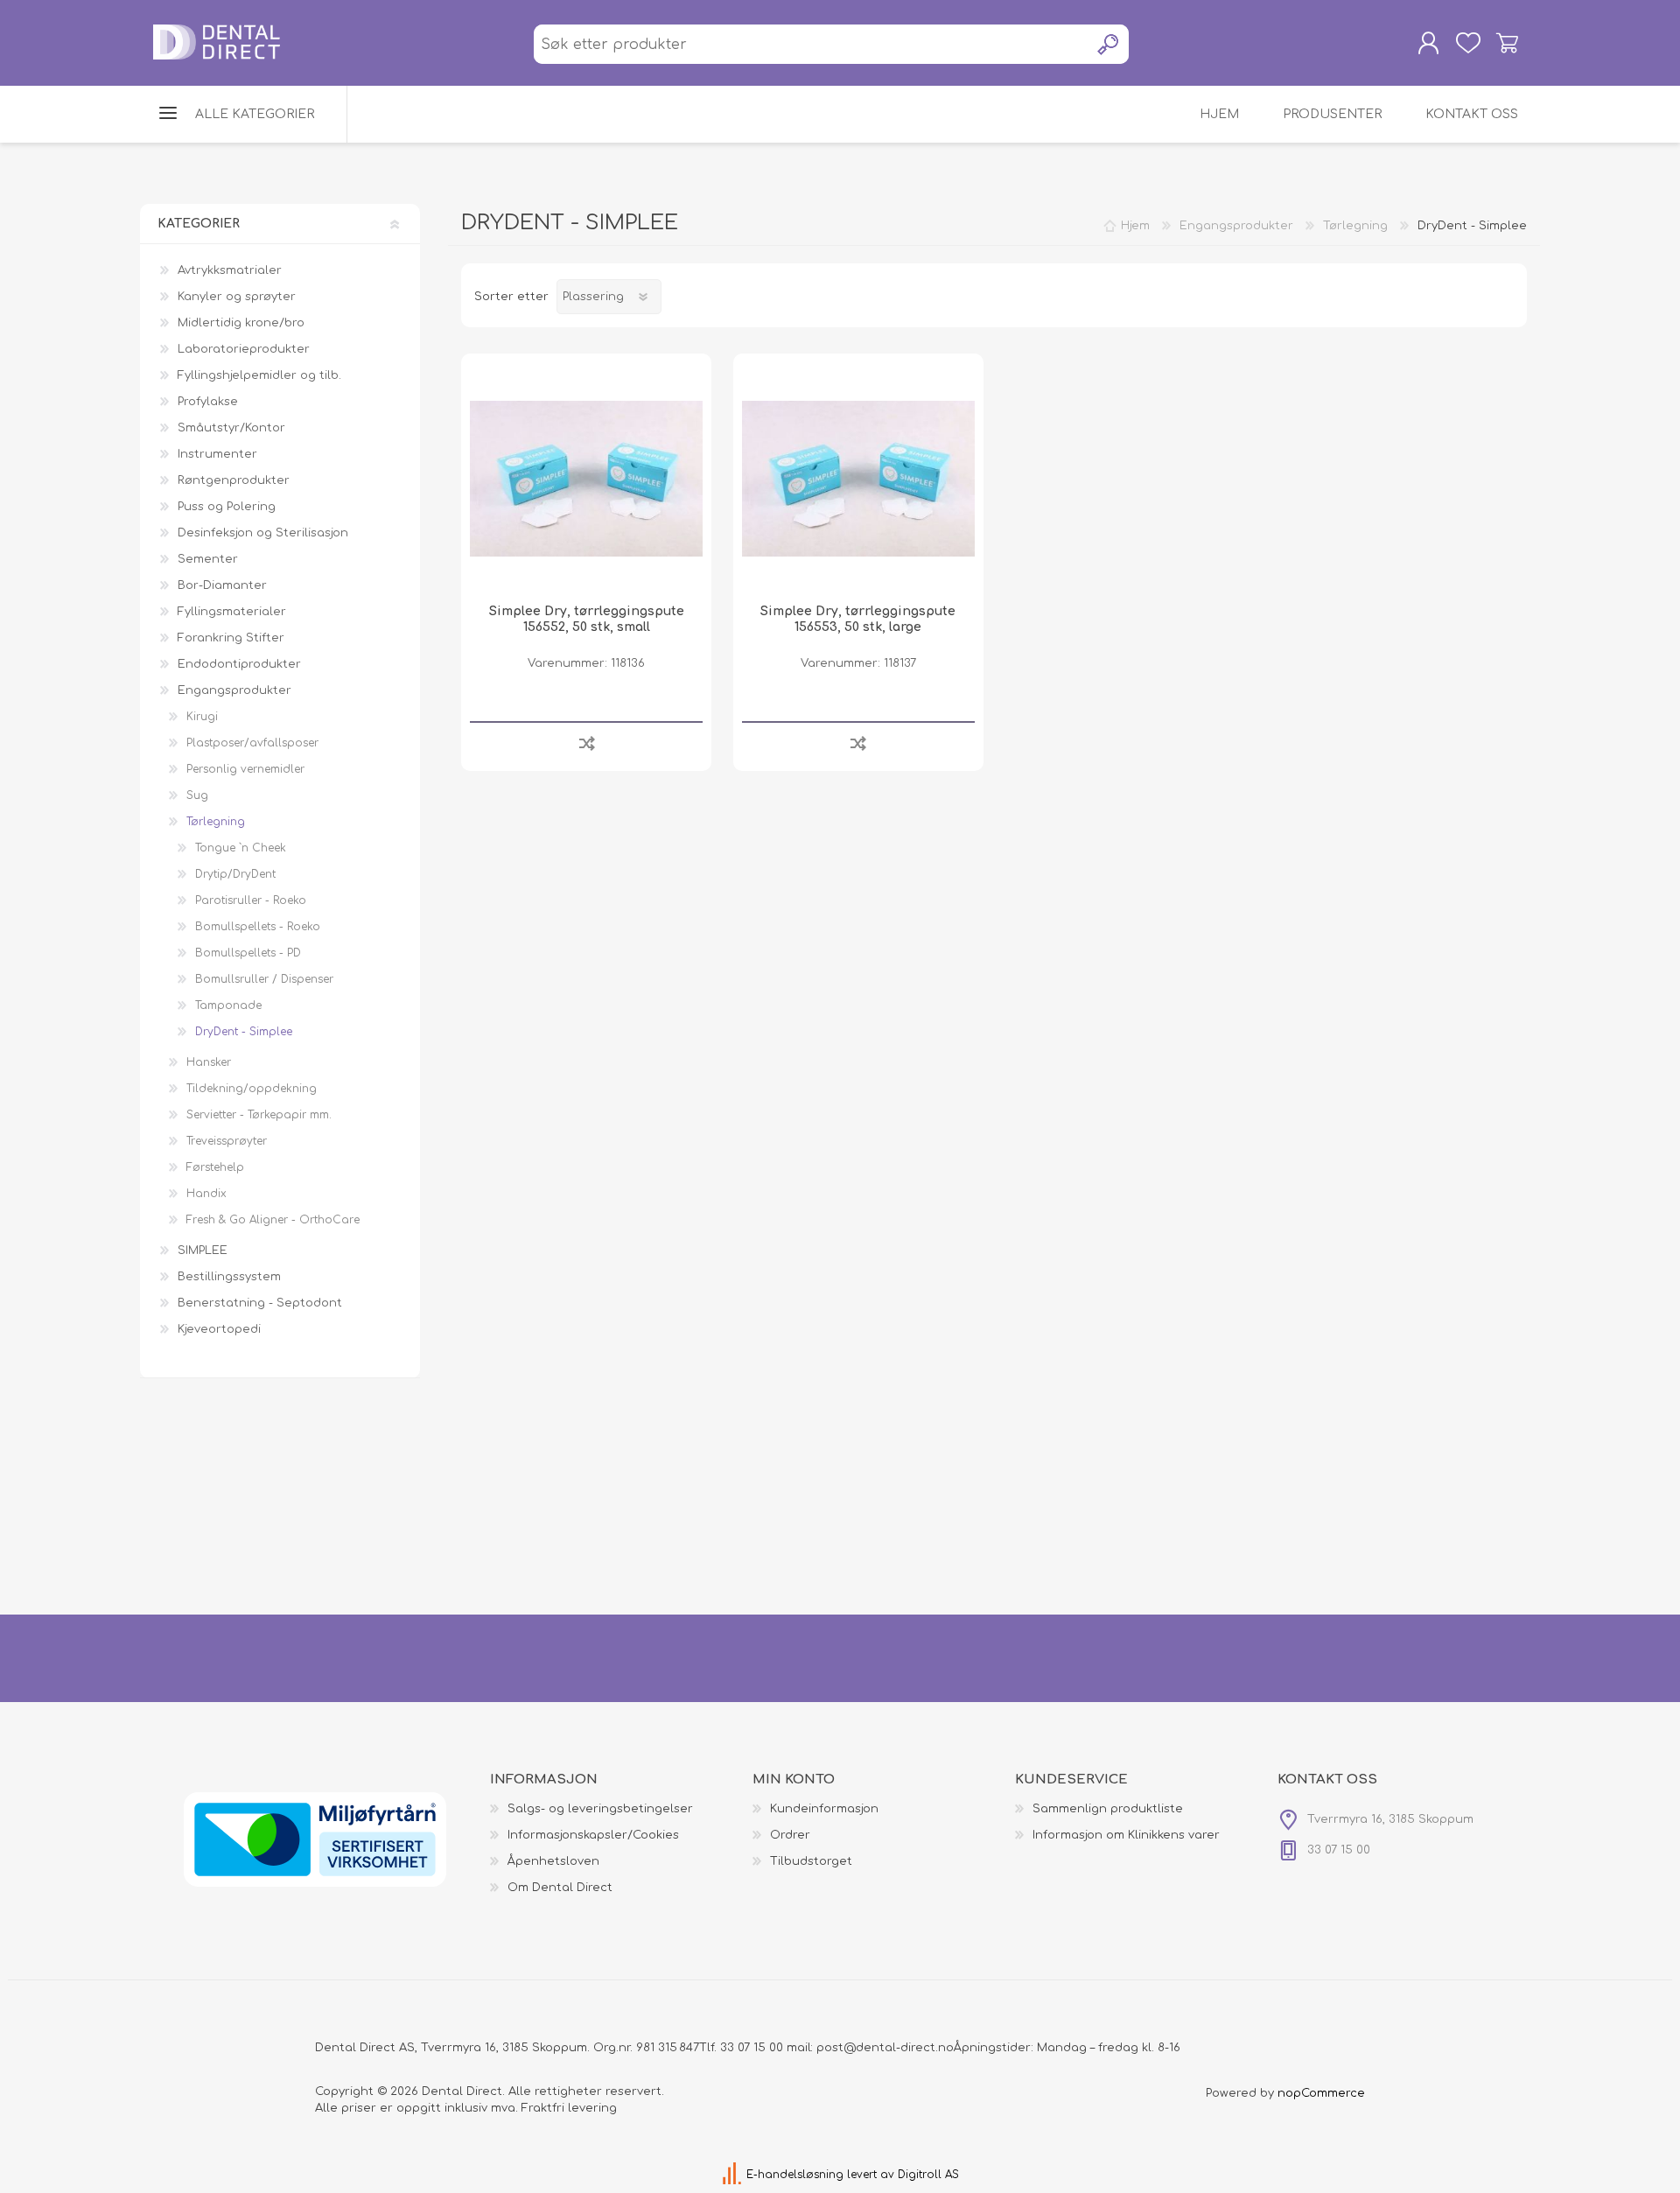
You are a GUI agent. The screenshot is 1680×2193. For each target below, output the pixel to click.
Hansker (209, 1062)
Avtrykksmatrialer (230, 270)
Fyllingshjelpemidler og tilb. (259, 375)
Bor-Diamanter (222, 585)
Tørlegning (216, 822)
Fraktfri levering (569, 2108)
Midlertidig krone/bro (241, 323)
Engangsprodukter (234, 690)
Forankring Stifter (231, 638)
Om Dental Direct (560, 1888)
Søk (1109, 44)
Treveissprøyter (227, 1141)
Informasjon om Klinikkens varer (1126, 1835)
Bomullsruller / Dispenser (264, 979)
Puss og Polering (227, 507)
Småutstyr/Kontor (231, 428)
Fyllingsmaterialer (232, 612)
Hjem (1135, 226)
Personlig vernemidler (245, 769)
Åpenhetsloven (553, 1861)
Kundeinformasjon (824, 1809)
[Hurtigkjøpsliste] (1468, 43)
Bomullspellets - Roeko (258, 927)
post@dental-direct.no (885, 2048)
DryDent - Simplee (244, 1032)
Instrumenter (217, 454)
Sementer (208, 559)
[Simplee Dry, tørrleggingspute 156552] (586, 479)
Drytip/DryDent (235, 874)
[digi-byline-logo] (734, 2175)
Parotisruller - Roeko (251, 900)
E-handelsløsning (795, 2175)
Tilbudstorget (811, 1861)
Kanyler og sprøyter (237, 297)
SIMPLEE (203, 1251)
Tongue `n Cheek (241, 848)
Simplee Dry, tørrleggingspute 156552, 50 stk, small (587, 619)
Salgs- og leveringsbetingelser (600, 1809)
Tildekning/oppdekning (252, 1089)
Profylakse (208, 402)
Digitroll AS (928, 2175)
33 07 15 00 (752, 2048)
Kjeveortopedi (219, 1329)
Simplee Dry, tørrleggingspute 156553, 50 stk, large (858, 619)
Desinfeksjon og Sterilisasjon (263, 533)
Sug (197, 795)
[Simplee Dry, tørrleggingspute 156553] (858, 479)
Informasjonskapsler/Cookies (593, 1835)
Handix (206, 1194)
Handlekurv (1507, 43)
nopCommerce (1321, 2093)
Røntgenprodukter (234, 480)
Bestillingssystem (229, 1277)
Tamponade (228, 1005)
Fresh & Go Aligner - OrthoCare (273, 1220)
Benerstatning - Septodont (260, 1303)
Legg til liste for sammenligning (587, 743)
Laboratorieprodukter (244, 349)
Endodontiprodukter (239, 664)
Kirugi (202, 717)
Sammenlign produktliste (1108, 1809)
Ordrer (790, 1835)
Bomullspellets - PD (248, 953)
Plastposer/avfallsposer (252, 743)
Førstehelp (215, 1167)
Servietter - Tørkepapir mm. (259, 1115)
